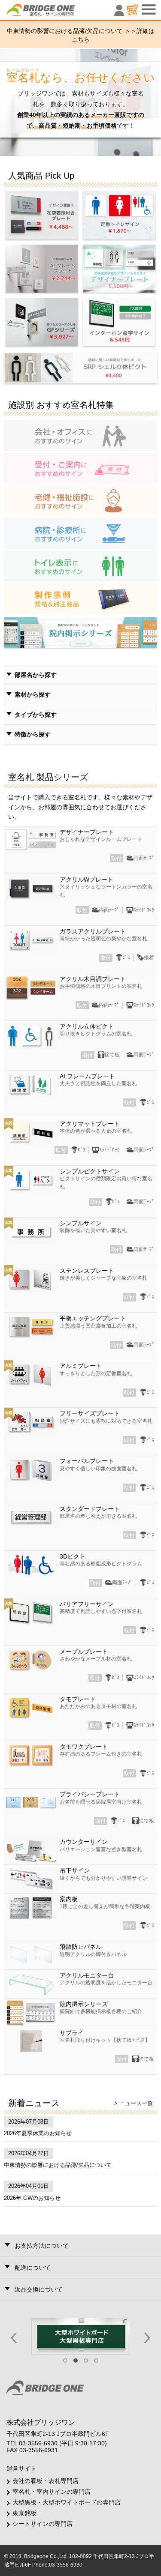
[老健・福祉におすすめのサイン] (80, 500)
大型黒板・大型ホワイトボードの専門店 (67, 2502)
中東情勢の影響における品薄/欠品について (58, 2165)
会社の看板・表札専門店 (46, 2481)
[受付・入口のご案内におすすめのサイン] (80, 467)
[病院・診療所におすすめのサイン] (80, 533)
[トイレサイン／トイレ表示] (80, 565)
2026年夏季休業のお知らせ (38, 2133)
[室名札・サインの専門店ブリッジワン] (55, 12)
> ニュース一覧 (134, 2103)
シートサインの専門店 (43, 2524)
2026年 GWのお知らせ (32, 2198)
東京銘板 (24, 2513)
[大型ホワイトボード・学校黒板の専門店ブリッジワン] (81, 2336)
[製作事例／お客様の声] (80, 598)
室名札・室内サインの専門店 (52, 2492)
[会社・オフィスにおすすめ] (80, 435)
